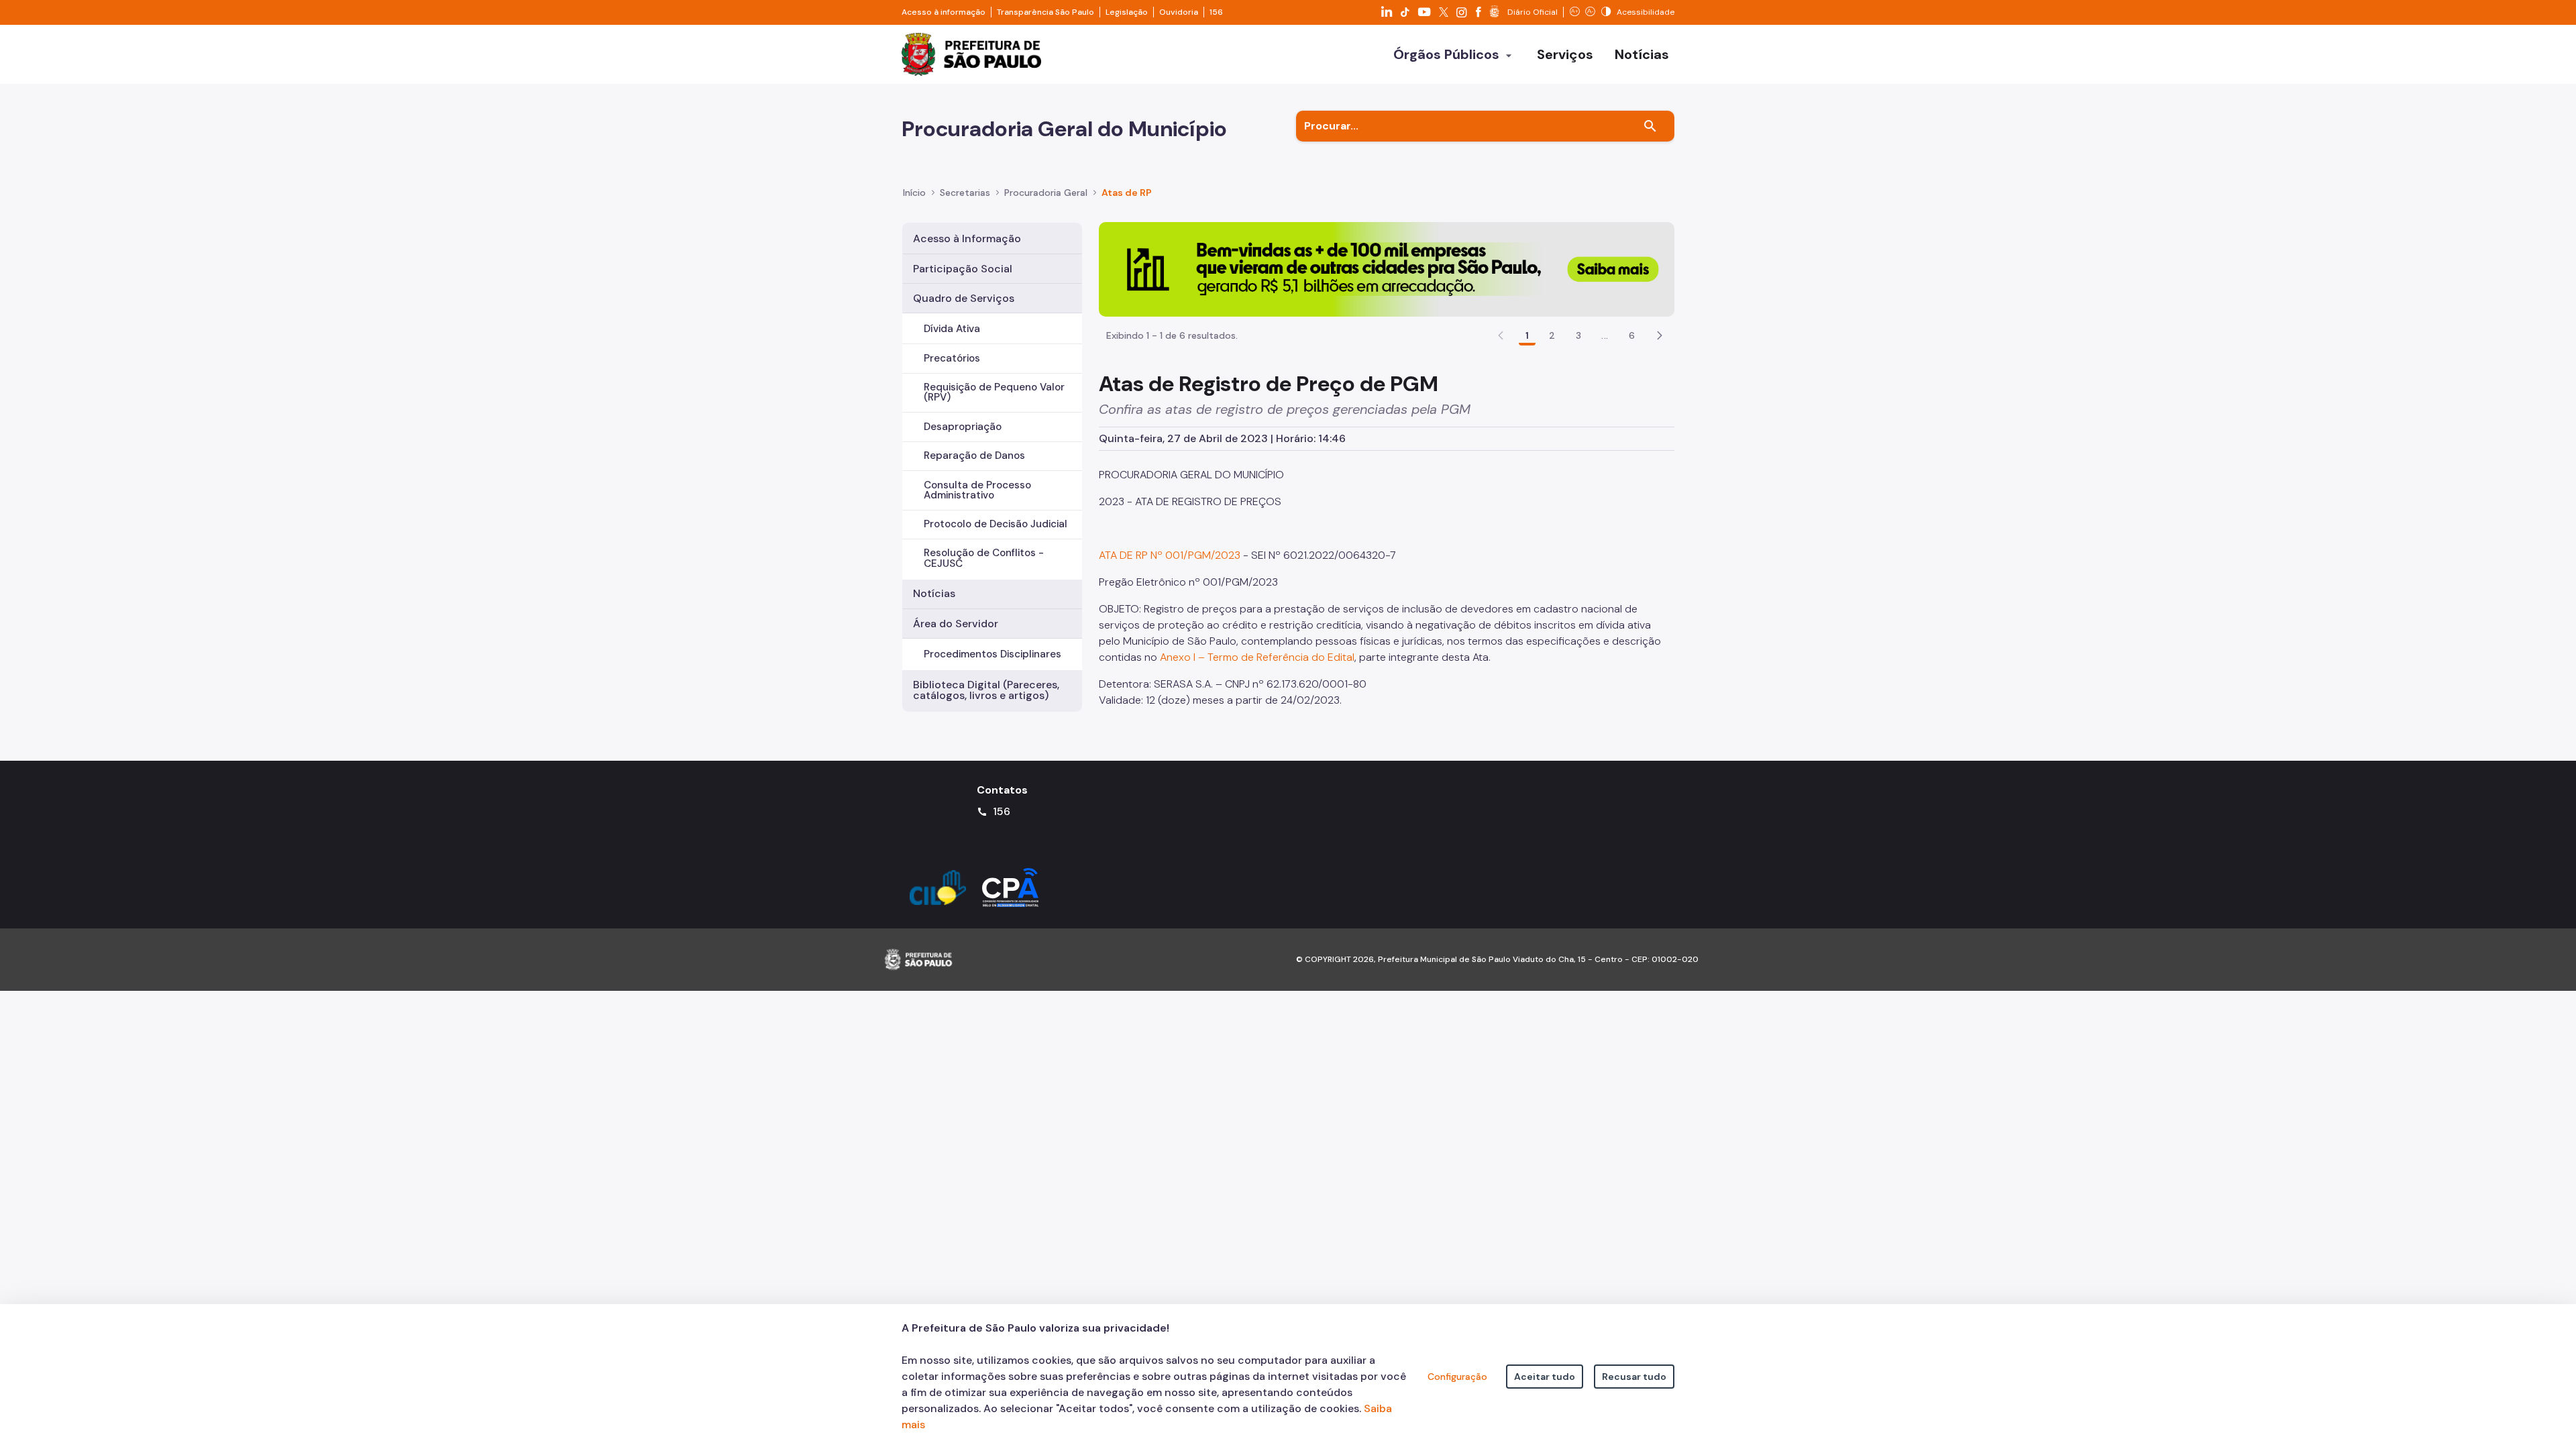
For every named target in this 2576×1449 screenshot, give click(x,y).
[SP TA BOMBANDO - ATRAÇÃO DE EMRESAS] (1387, 269)
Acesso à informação (944, 12)
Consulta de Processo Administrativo (977, 490)
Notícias (934, 593)
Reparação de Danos (974, 455)
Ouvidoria (1179, 12)
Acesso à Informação (967, 238)
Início (914, 193)
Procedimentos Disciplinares (992, 654)
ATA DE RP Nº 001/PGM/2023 (1170, 555)
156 (1216, 12)
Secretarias (965, 193)
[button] (1660, 335)
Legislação (1127, 12)
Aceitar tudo (1545, 1377)
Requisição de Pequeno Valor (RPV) (994, 392)
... (1605, 335)
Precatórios (952, 358)
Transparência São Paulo (1045, 12)
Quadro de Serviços (964, 298)
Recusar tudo (1634, 1377)
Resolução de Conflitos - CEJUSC (984, 558)
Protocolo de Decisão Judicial (996, 524)
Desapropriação (963, 427)
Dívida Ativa (952, 329)
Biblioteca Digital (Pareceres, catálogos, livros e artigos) (986, 690)
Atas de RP (1127, 193)
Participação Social (963, 269)
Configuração (1457, 1377)
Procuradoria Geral (1046, 193)
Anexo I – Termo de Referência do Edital (1257, 657)
